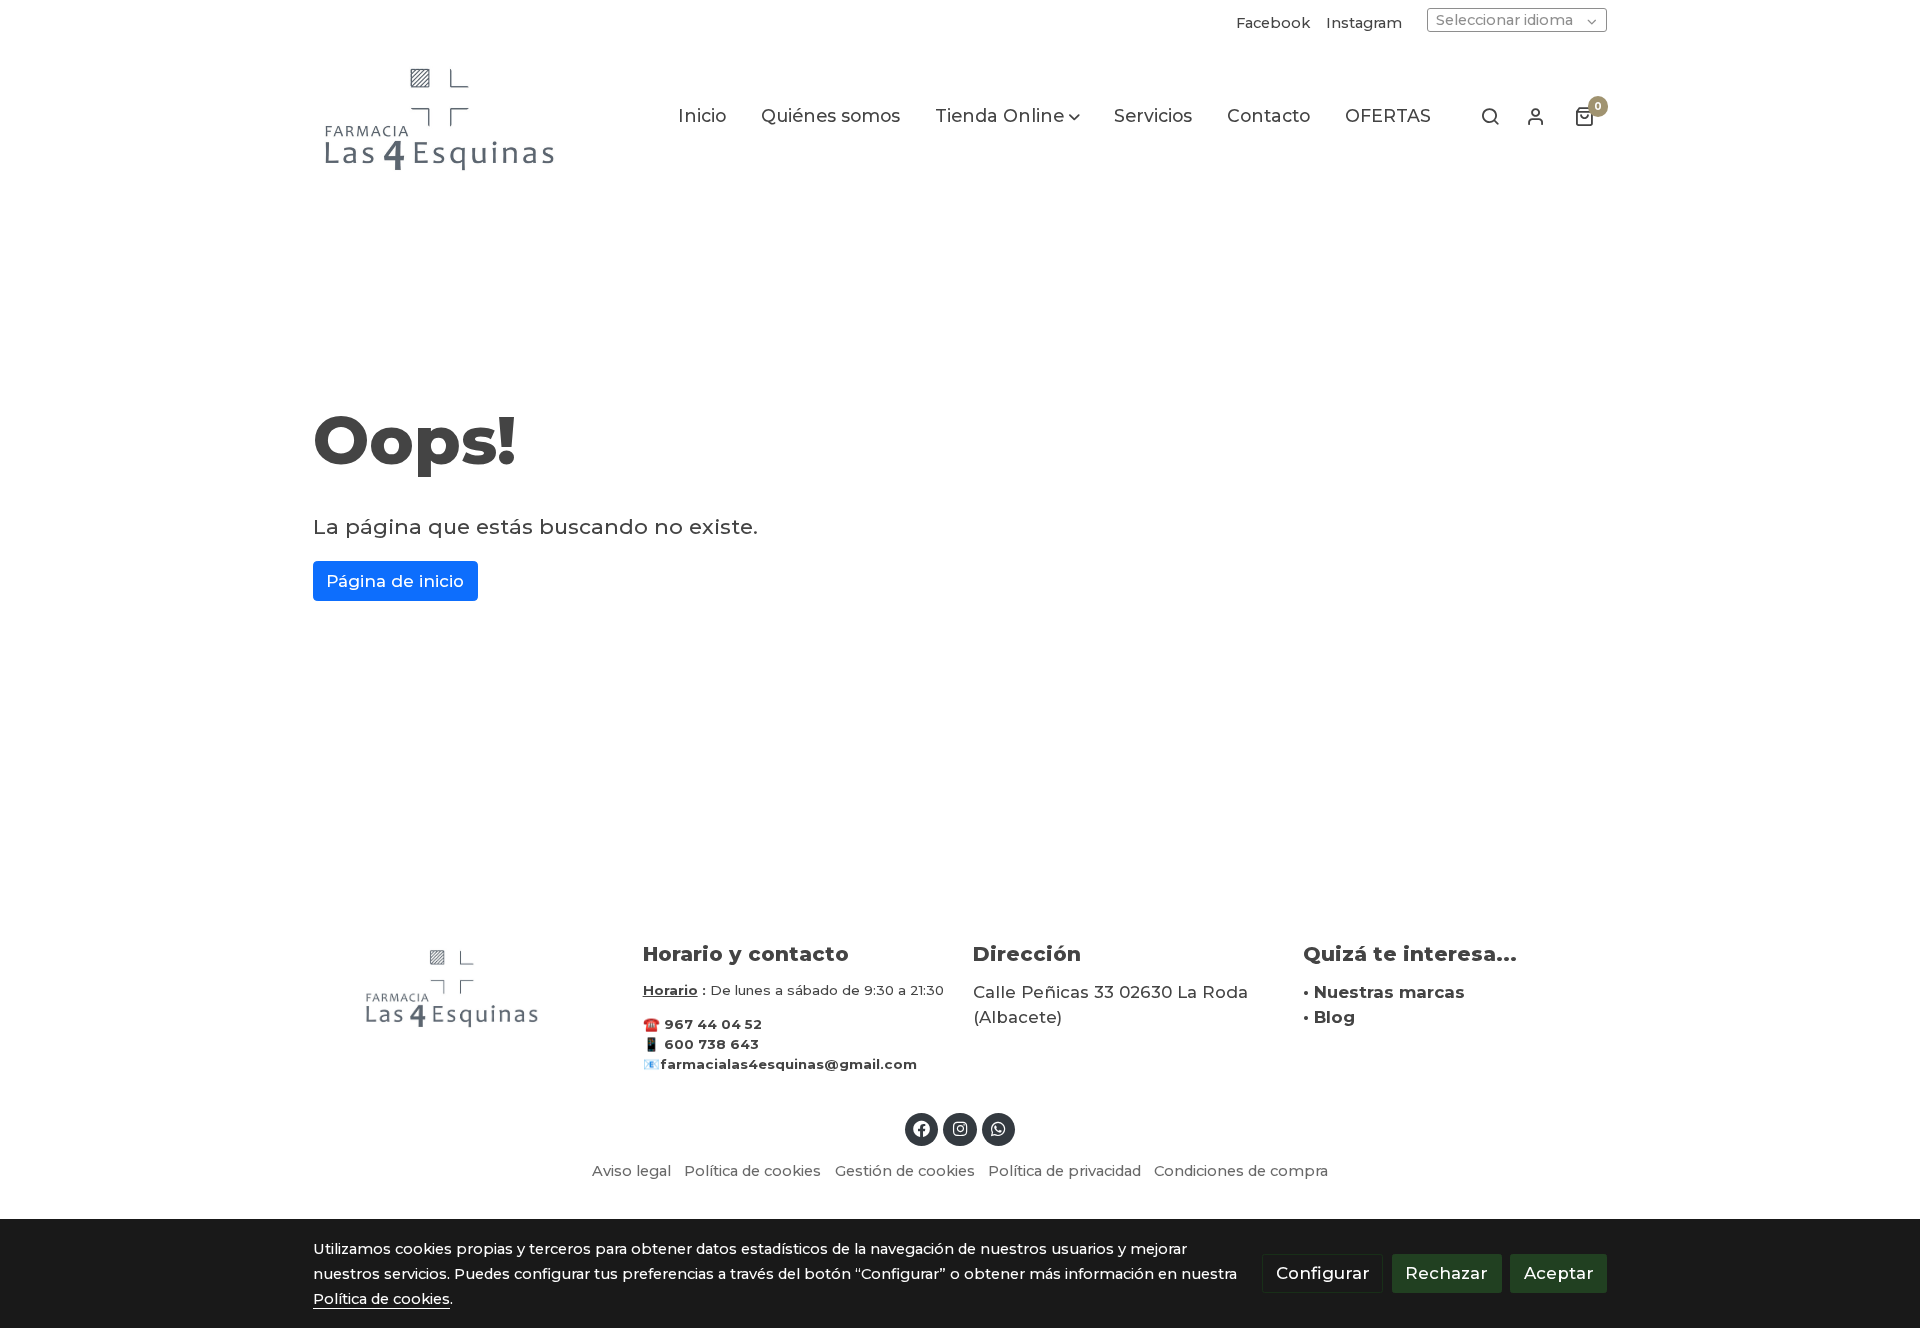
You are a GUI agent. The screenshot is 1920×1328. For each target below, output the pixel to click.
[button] (1007, 116)
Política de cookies (752, 1171)
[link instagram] (960, 1127)
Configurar (1323, 1273)
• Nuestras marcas (1384, 992)
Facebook (1273, 23)
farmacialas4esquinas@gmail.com (788, 1064)
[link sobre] (465, 986)
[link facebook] (922, 1127)
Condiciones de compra (1241, 1171)
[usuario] (1536, 116)
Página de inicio (395, 581)
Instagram (1364, 23)
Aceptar (1559, 1273)
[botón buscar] (1490, 116)
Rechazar (1446, 1273)
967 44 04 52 (713, 1024)
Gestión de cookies (905, 1171)
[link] (441, 116)
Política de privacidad (1064, 1171)
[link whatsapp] (999, 1127)
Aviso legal (631, 1171)
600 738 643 (711, 1044)
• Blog (1329, 1017)
